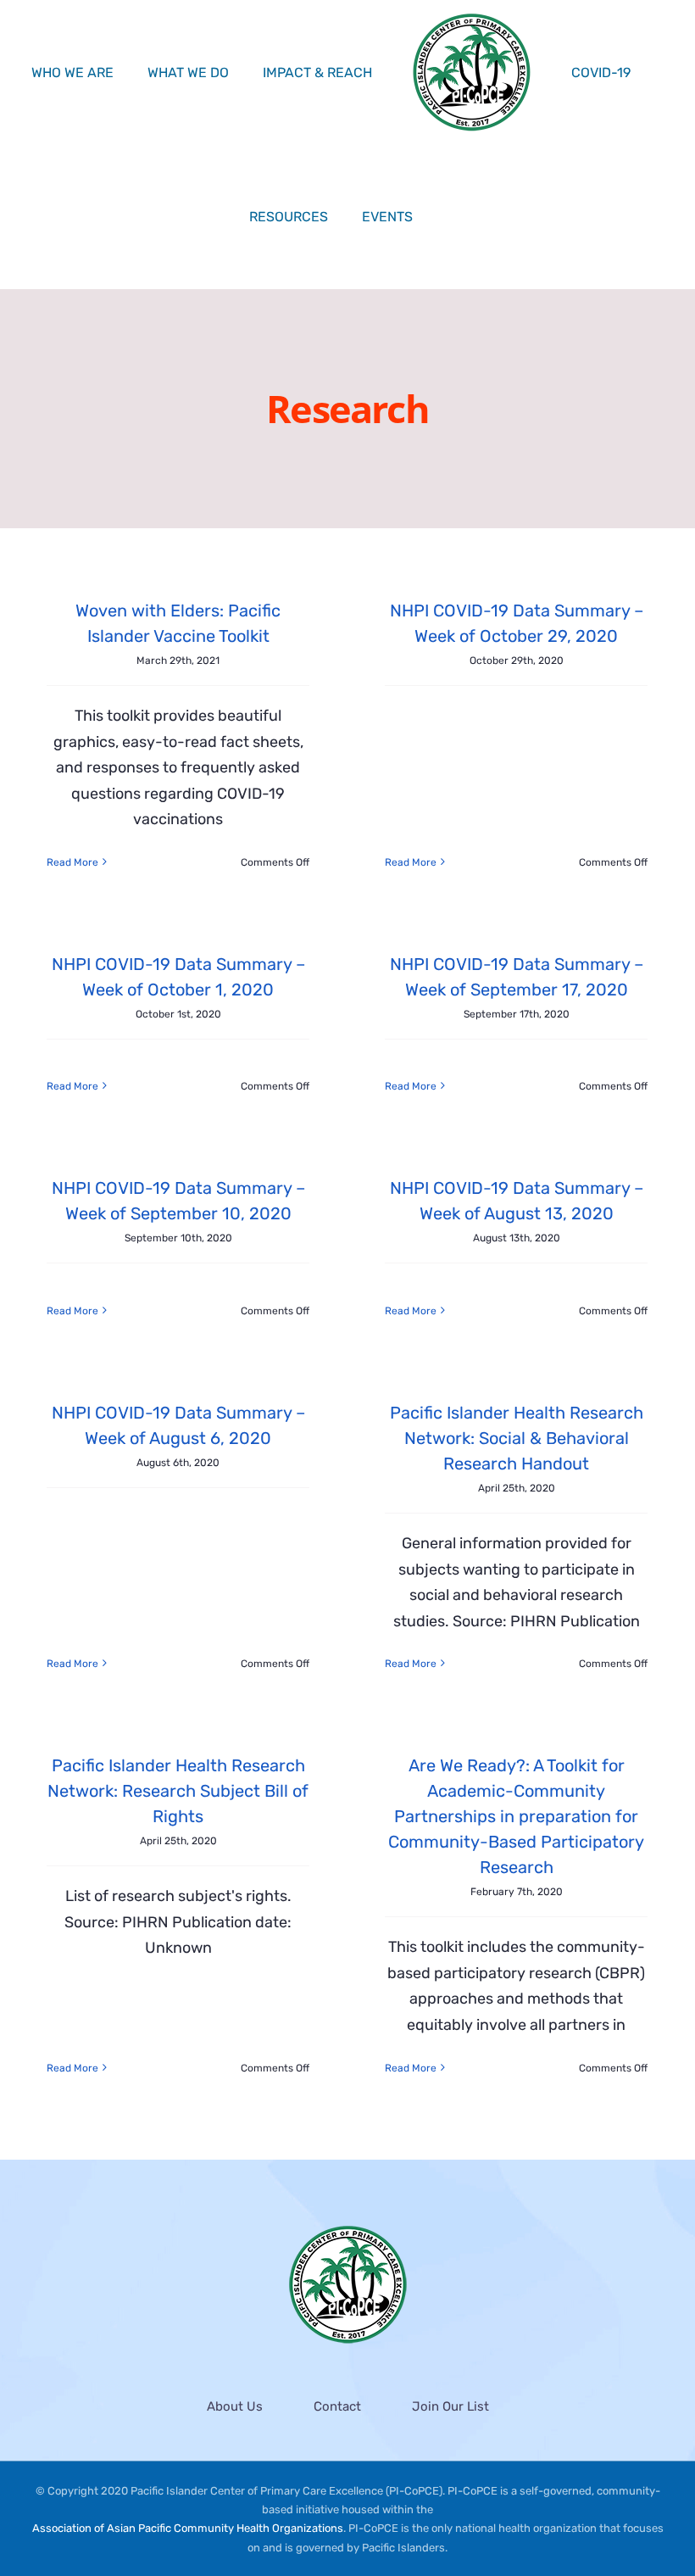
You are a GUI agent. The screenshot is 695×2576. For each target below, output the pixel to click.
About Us (235, 2406)
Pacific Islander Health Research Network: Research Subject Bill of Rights (178, 1791)
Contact (337, 2406)
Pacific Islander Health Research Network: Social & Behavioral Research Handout (517, 1438)
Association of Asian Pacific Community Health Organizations (188, 2528)
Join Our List (450, 2406)
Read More (72, 862)
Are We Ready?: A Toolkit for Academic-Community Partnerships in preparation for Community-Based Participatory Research (516, 1816)
